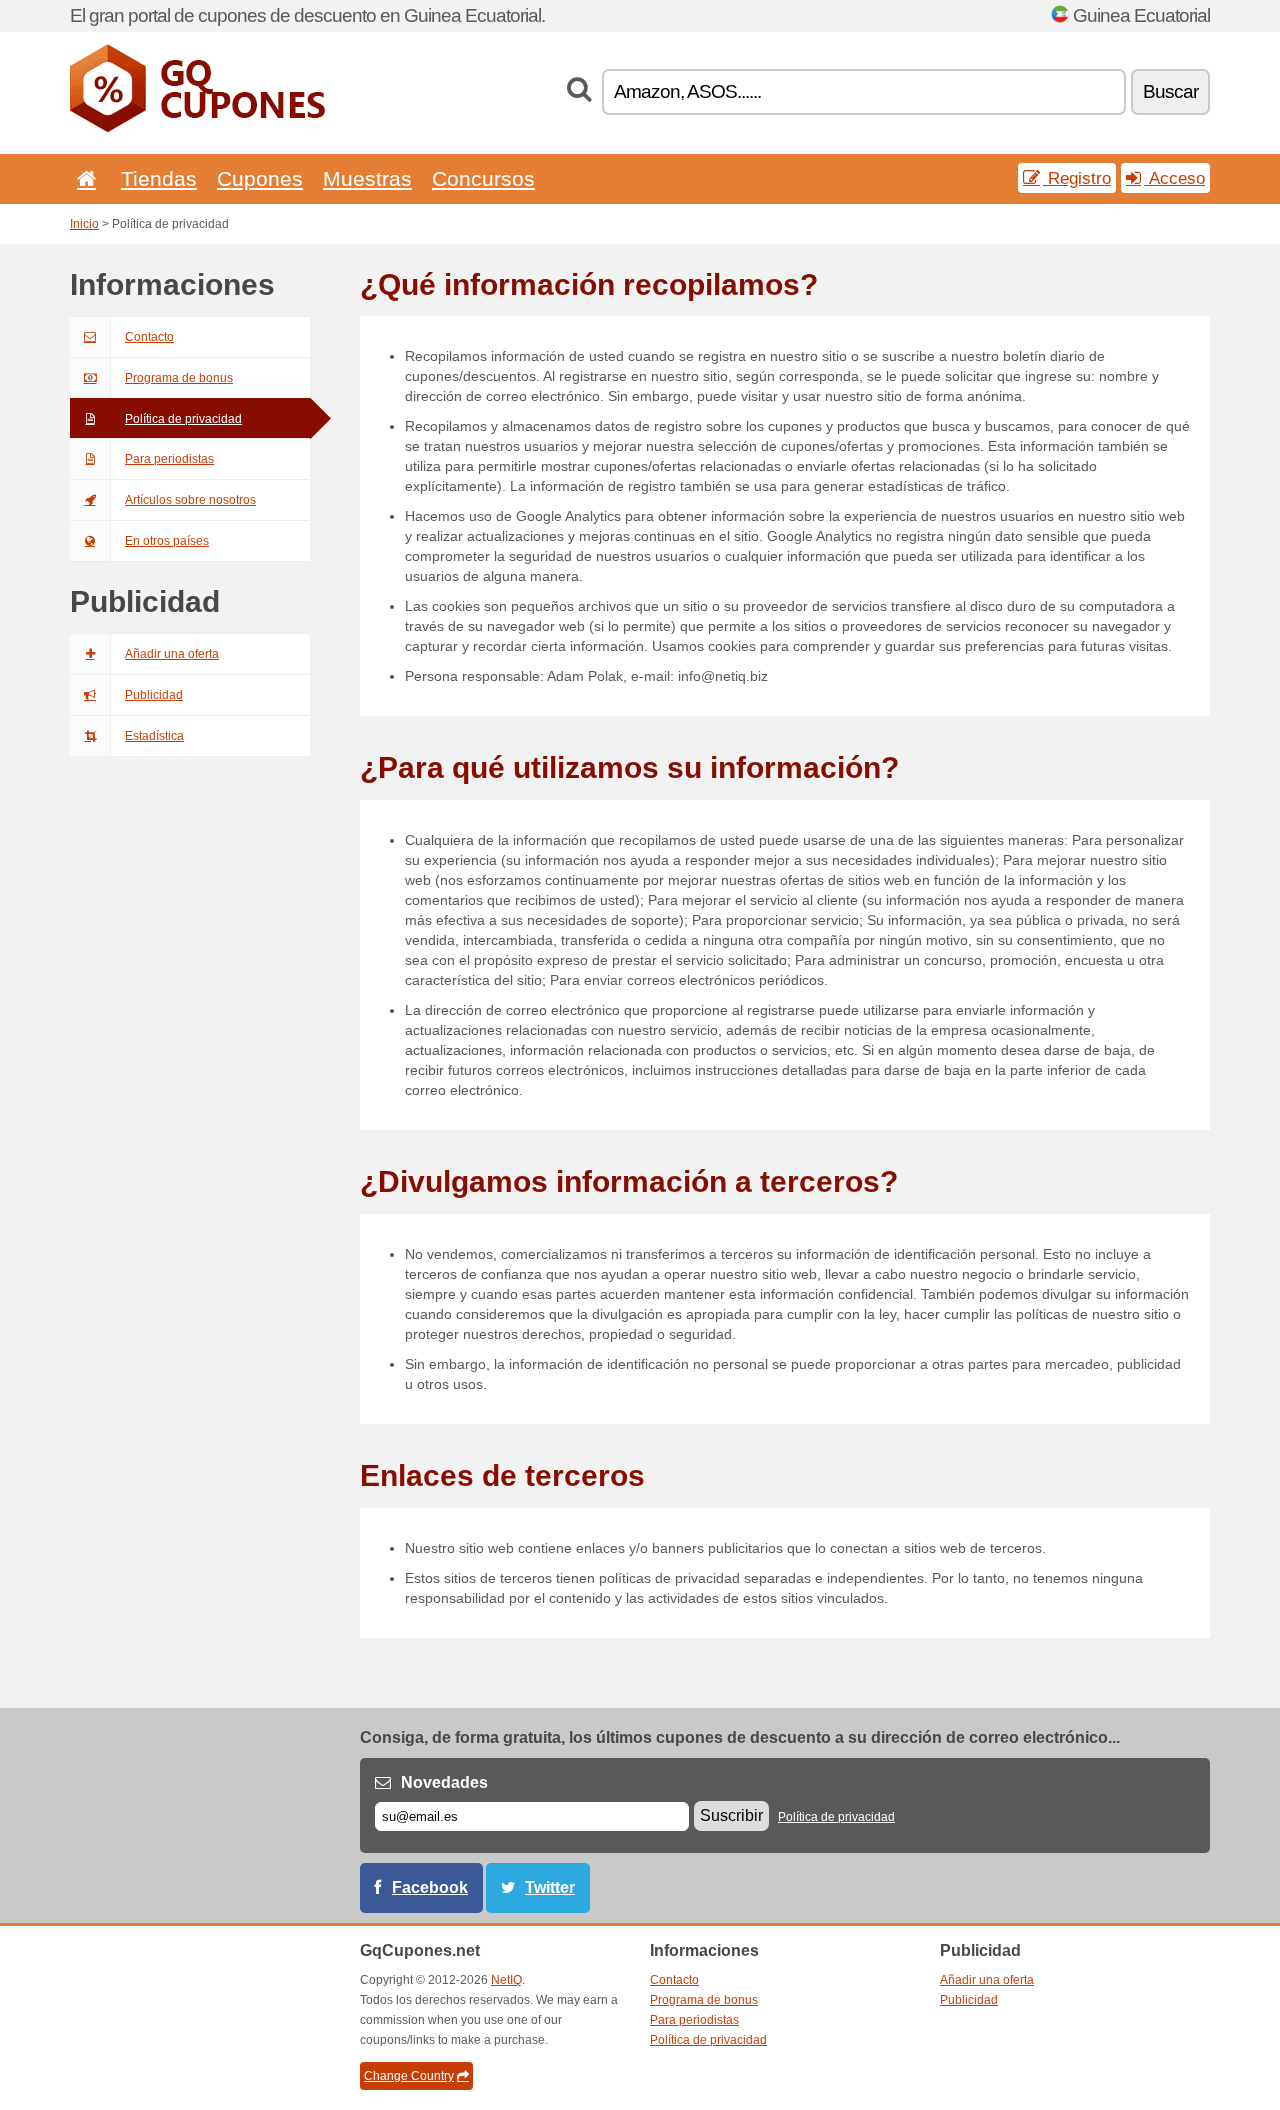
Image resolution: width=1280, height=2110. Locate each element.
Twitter (550, 1887)
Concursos (483, 178)
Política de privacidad (183, 419)
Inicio (84, 224)
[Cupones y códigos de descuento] (197, 128)
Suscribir (731, 1815)
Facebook (430, 1887)
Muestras (367, 178)
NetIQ (506, 1980)
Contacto (149, 337)
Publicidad (154, 695)
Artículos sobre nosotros (190, 500)
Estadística (154, 736)
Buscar (1170, 91)
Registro (1077, 178)
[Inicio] (83, 178)
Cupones (260, 178)
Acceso (1174, 178)
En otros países (167, 541)
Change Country (409, 2076)
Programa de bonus (179, 378)
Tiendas (159, 178)
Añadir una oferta (172, 654)
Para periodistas (169, 459)
